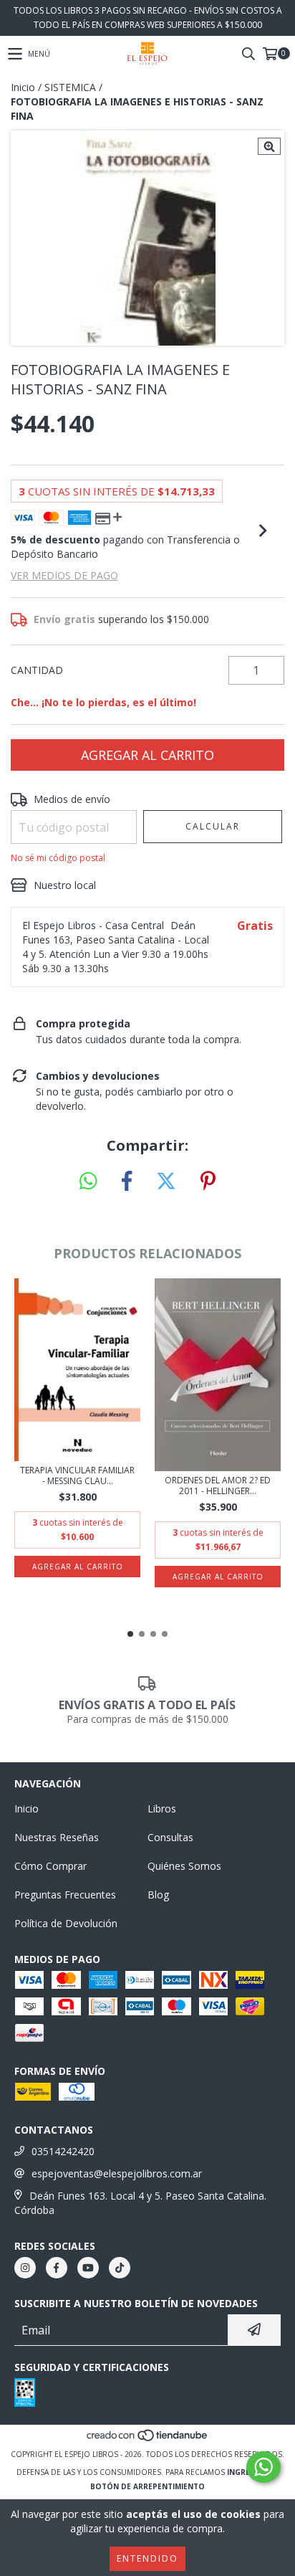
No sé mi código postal (58, 858)
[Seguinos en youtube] (88, 2268)
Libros (162, 1809)
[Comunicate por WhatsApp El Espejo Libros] (263, 2467)
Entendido (147, 2558)
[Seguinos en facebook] (57, 2268)
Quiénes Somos (184, 1866)
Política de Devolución (66, 1923)
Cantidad (37, 670)
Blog (158, 1895)
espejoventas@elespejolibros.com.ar (117, 2173)
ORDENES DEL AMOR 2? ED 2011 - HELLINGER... (218, 1486)
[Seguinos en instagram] (25, 2268)
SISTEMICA (70, 87)
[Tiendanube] (148, 2440)
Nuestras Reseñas (57, 1837)
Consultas (170, 1837)
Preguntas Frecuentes (65, 1895)
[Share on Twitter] (166, 1182)
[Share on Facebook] (127, 1182)
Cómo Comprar (50, 1866)
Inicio (23, 87)
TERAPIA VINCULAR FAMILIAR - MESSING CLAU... (77, 1475)
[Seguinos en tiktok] (120, 2268)
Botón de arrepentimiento (147, 2486)
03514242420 (63, 2151)
